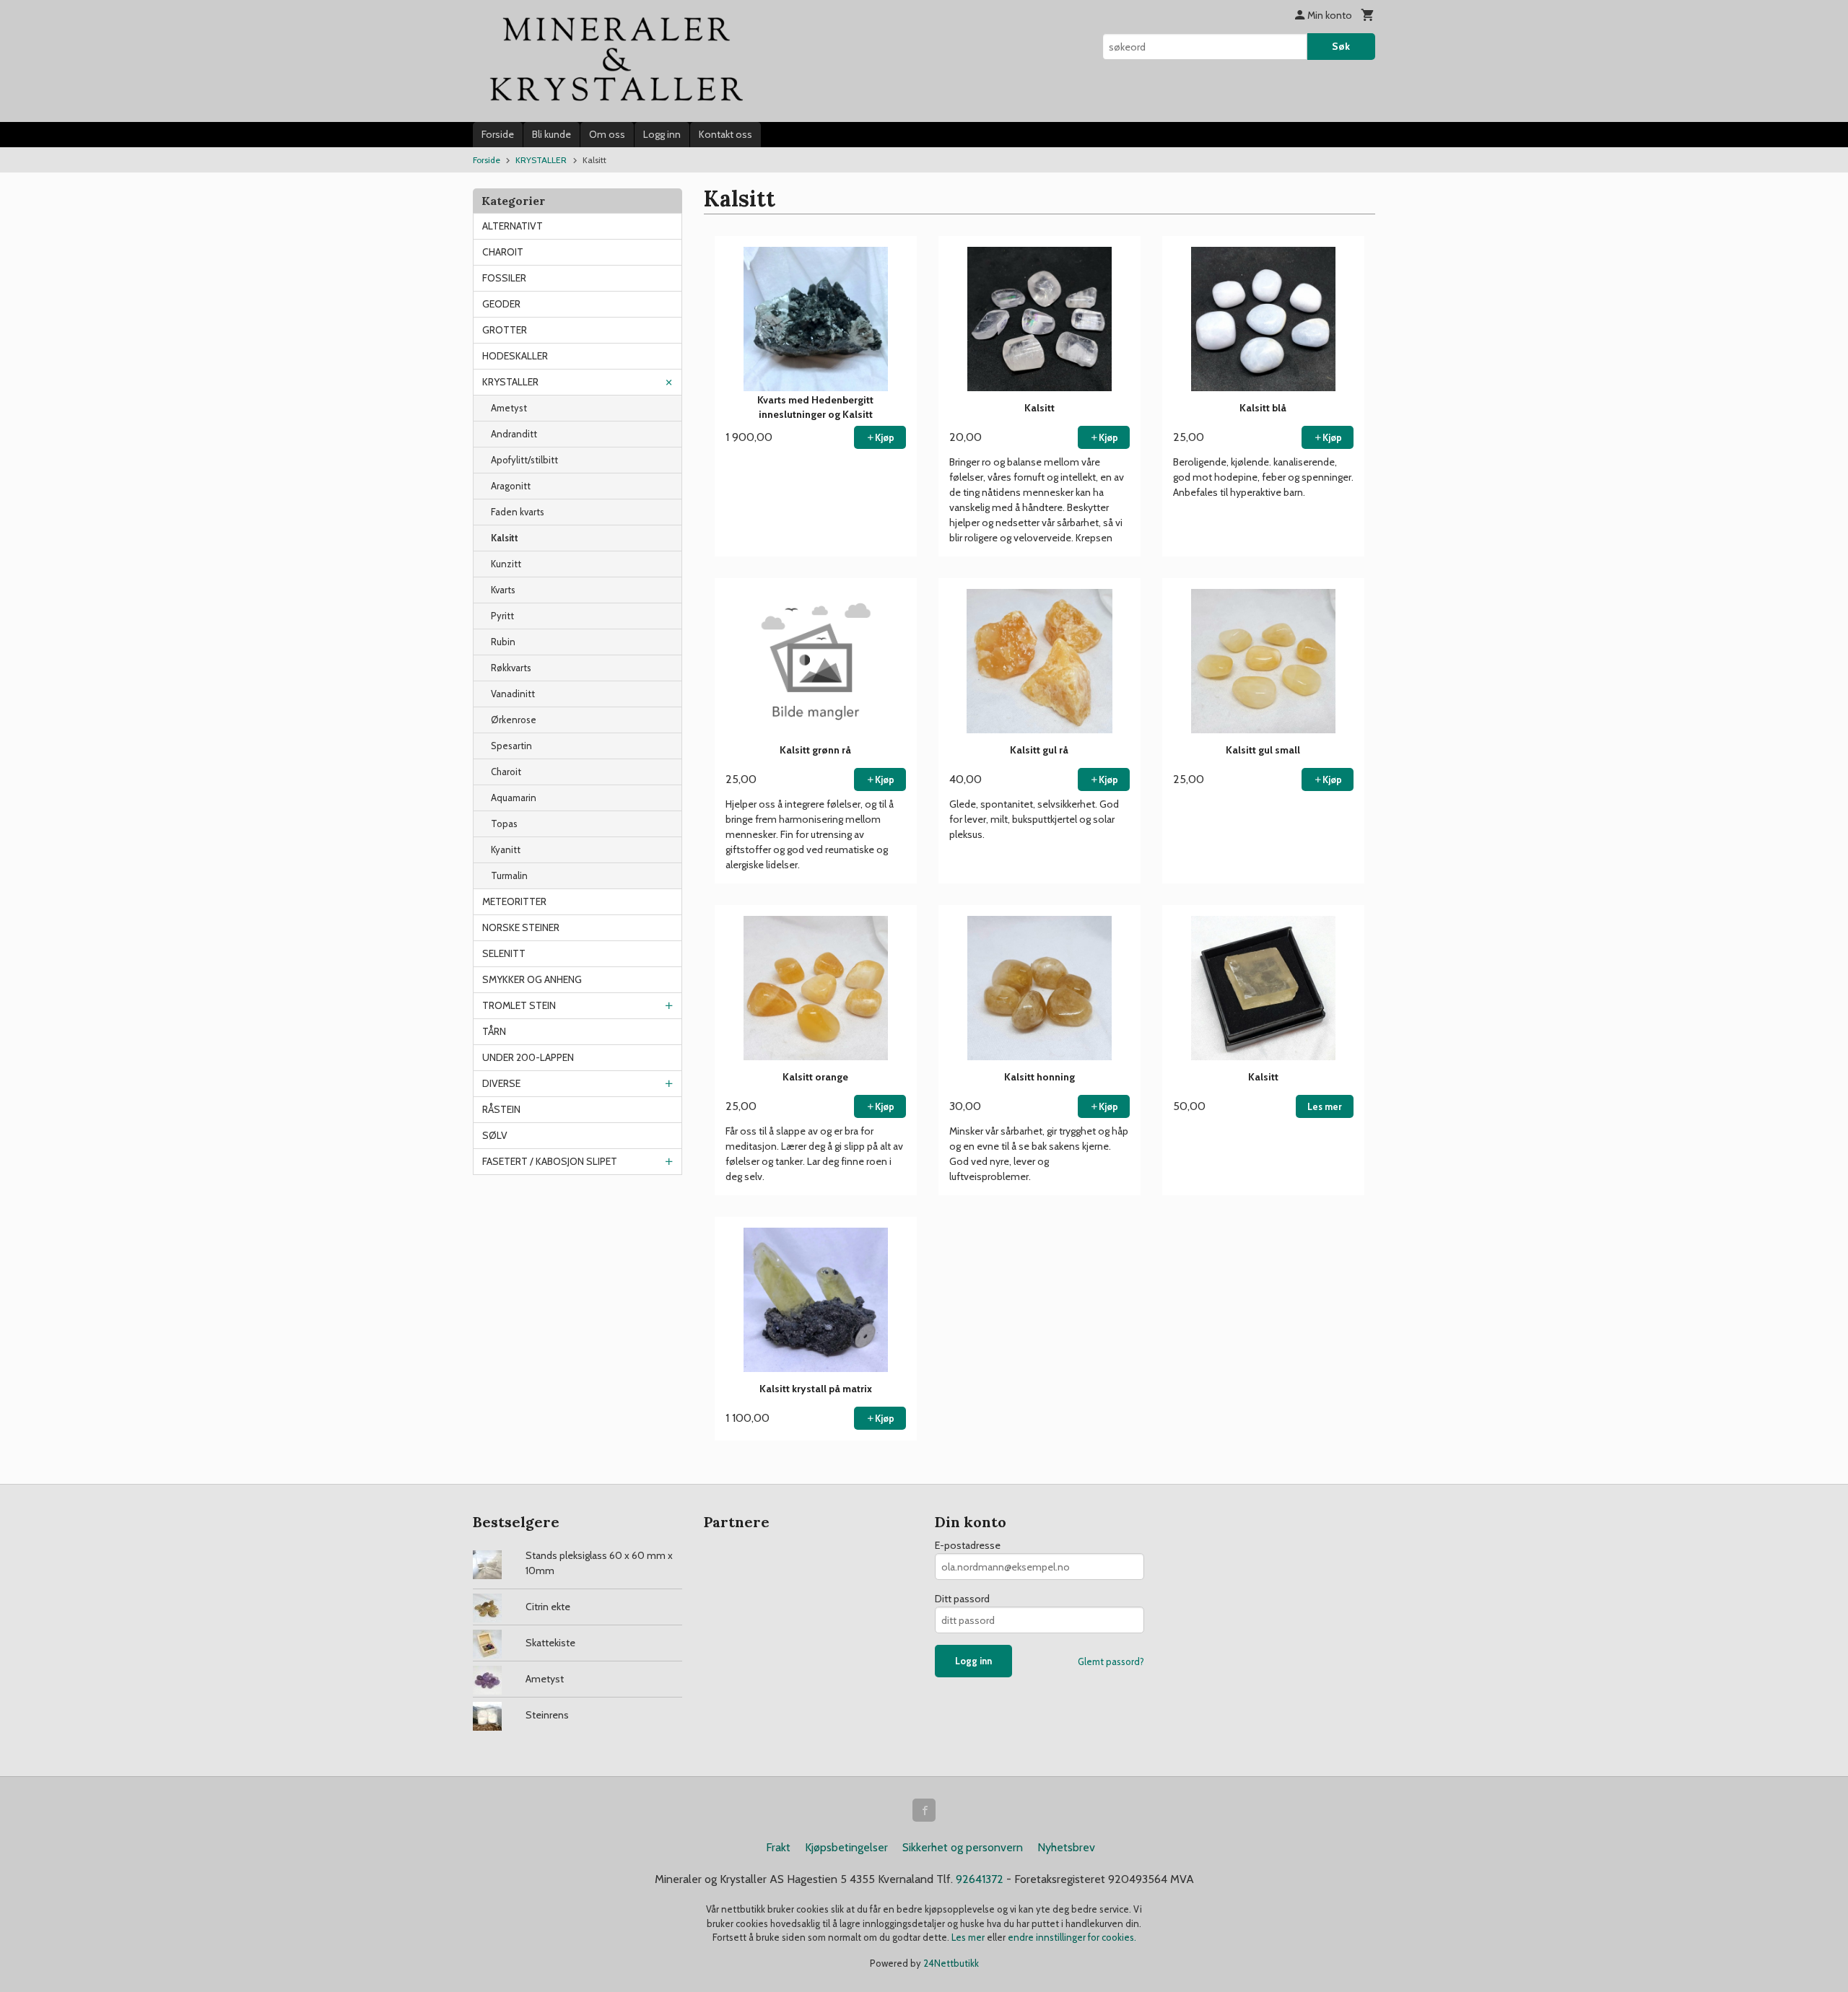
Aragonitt (511, 486)
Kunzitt (506, 564)
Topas (504, 824)
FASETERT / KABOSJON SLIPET (550, 1161)
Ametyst (509, 408)
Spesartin (511, 746)
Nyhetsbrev (1066, 1847)
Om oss (607, 134)
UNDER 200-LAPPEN (528, 1057)
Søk (1341, 46)
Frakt (778, 1847)
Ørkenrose (514, 720)
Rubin (503, 642)
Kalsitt (505, 538)
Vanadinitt (513, 694)
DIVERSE (501, 1083)
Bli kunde (552, 134)
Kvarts (503, 590)
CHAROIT (503, 252)
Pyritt (502, 616)
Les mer (969, 1937)
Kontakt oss (725, 134)
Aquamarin (514, 798)
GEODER (501, 304)
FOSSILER (504, 278)
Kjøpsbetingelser (846, 1847)
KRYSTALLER (510, 382)
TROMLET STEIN (519, 1005)
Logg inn (662, 134)
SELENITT (504, 953)
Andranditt (514, 434)
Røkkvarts (511, 668)
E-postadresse (968, 1545)
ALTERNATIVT (513, 226)
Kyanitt (506, 849)
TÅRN (494, 1031)
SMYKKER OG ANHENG (532, 979)
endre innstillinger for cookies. (1072, 1937)
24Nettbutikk (951, 1963)
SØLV (495, 1135)
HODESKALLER (515, 356)
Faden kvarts (518, 512)
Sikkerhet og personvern (963, 1847)
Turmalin (509, 875)
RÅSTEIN (501, 1109)
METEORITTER (514, 901)
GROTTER (505, 330)
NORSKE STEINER (521, 927)
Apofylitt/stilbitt (524, 460)
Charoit (506, 772)
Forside (498, 134)
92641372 (980, 1879)
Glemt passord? (1111, 1661)
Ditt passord (962, 1599)
